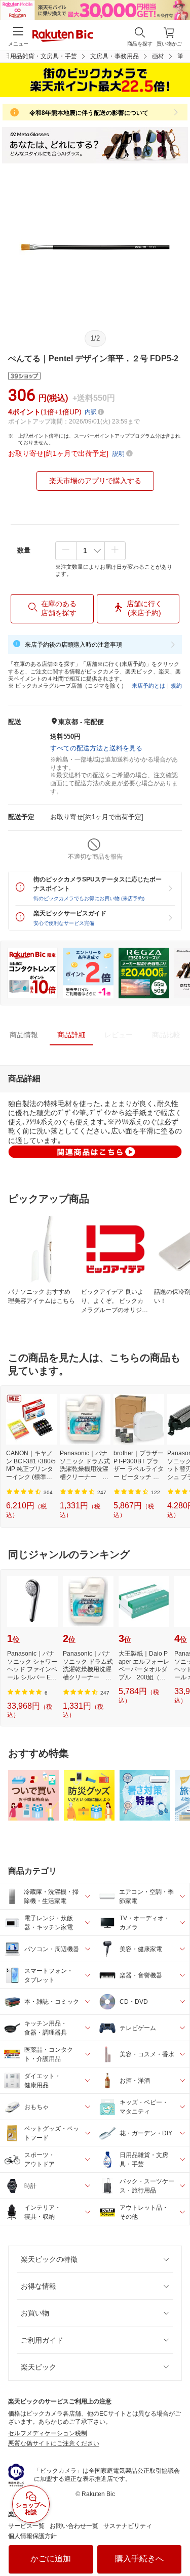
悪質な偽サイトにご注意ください (54, 2443)
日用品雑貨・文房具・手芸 (41, 56)
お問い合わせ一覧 (74, 2526)
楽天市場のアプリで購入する (95, 481)
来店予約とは (148, 686)
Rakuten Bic (63, 36)
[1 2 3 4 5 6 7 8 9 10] (90, 551)
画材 (158, 56)
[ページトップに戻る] (175, 2543)
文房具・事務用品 (115, 56)
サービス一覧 (26, 2526)
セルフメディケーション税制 (48, 2433)
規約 (176, 686)
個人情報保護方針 (32, 2536)
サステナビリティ (128, 2526)
